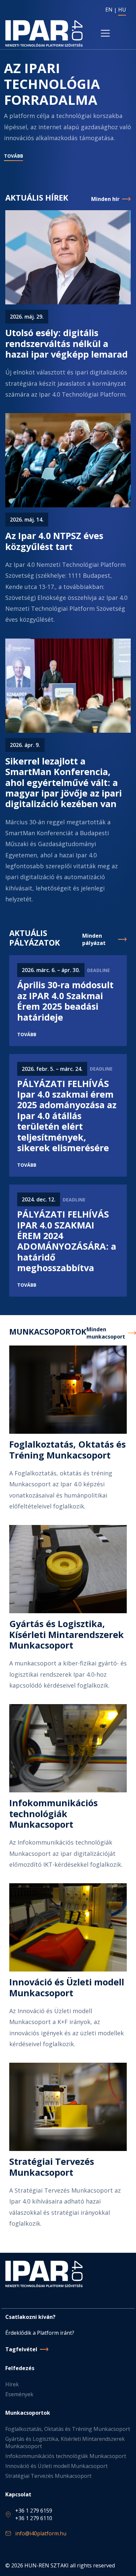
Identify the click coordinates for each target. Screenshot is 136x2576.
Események (19, 2394)
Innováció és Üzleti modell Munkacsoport (56, 2466)
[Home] (44, 33)
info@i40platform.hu (41, 2533)
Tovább (14, 156)
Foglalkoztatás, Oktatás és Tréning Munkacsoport (68, 2429)
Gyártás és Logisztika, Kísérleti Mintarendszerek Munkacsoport (65, 2442)
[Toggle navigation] (105, 33)
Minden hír (105, 199)
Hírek (12, 2384)
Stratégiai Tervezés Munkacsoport (48, 2476)
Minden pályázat (94, 939)
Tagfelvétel (21, 2349)
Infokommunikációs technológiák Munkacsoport (66, 2456)
